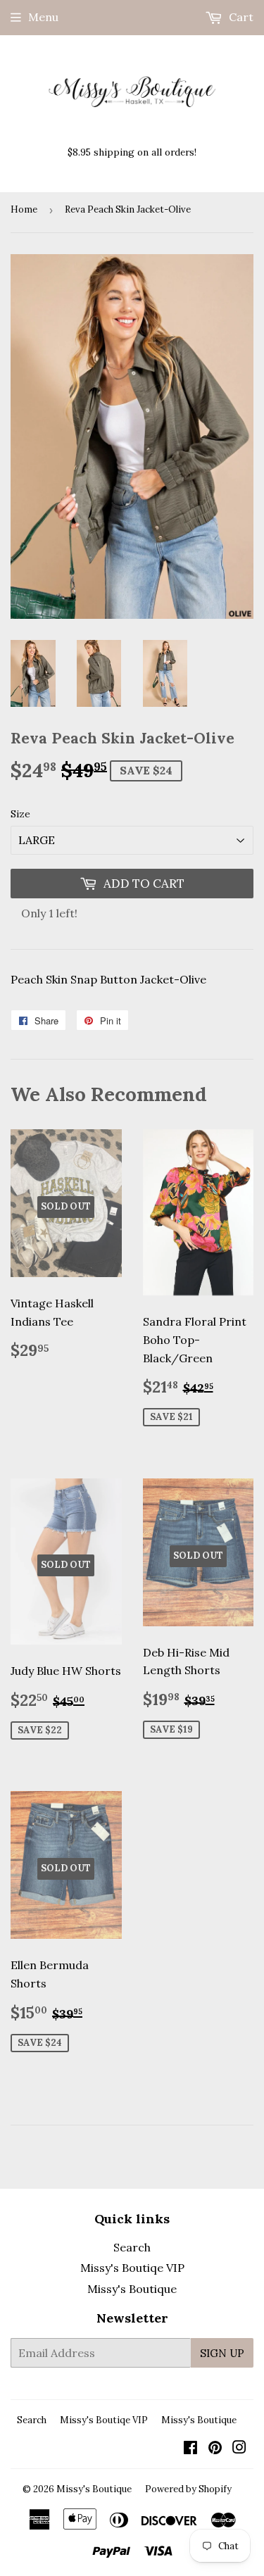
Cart (240, 17)
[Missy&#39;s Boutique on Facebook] (190, 2449)
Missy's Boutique (132, 2289)
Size (20, 814)
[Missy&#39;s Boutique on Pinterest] (215, 2449)
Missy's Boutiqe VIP (132, 2268)
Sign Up (222, 2353)
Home (24, 209)
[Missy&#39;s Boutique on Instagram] (239, 2449)
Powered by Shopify (188, 2489)
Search (132, 2247)
